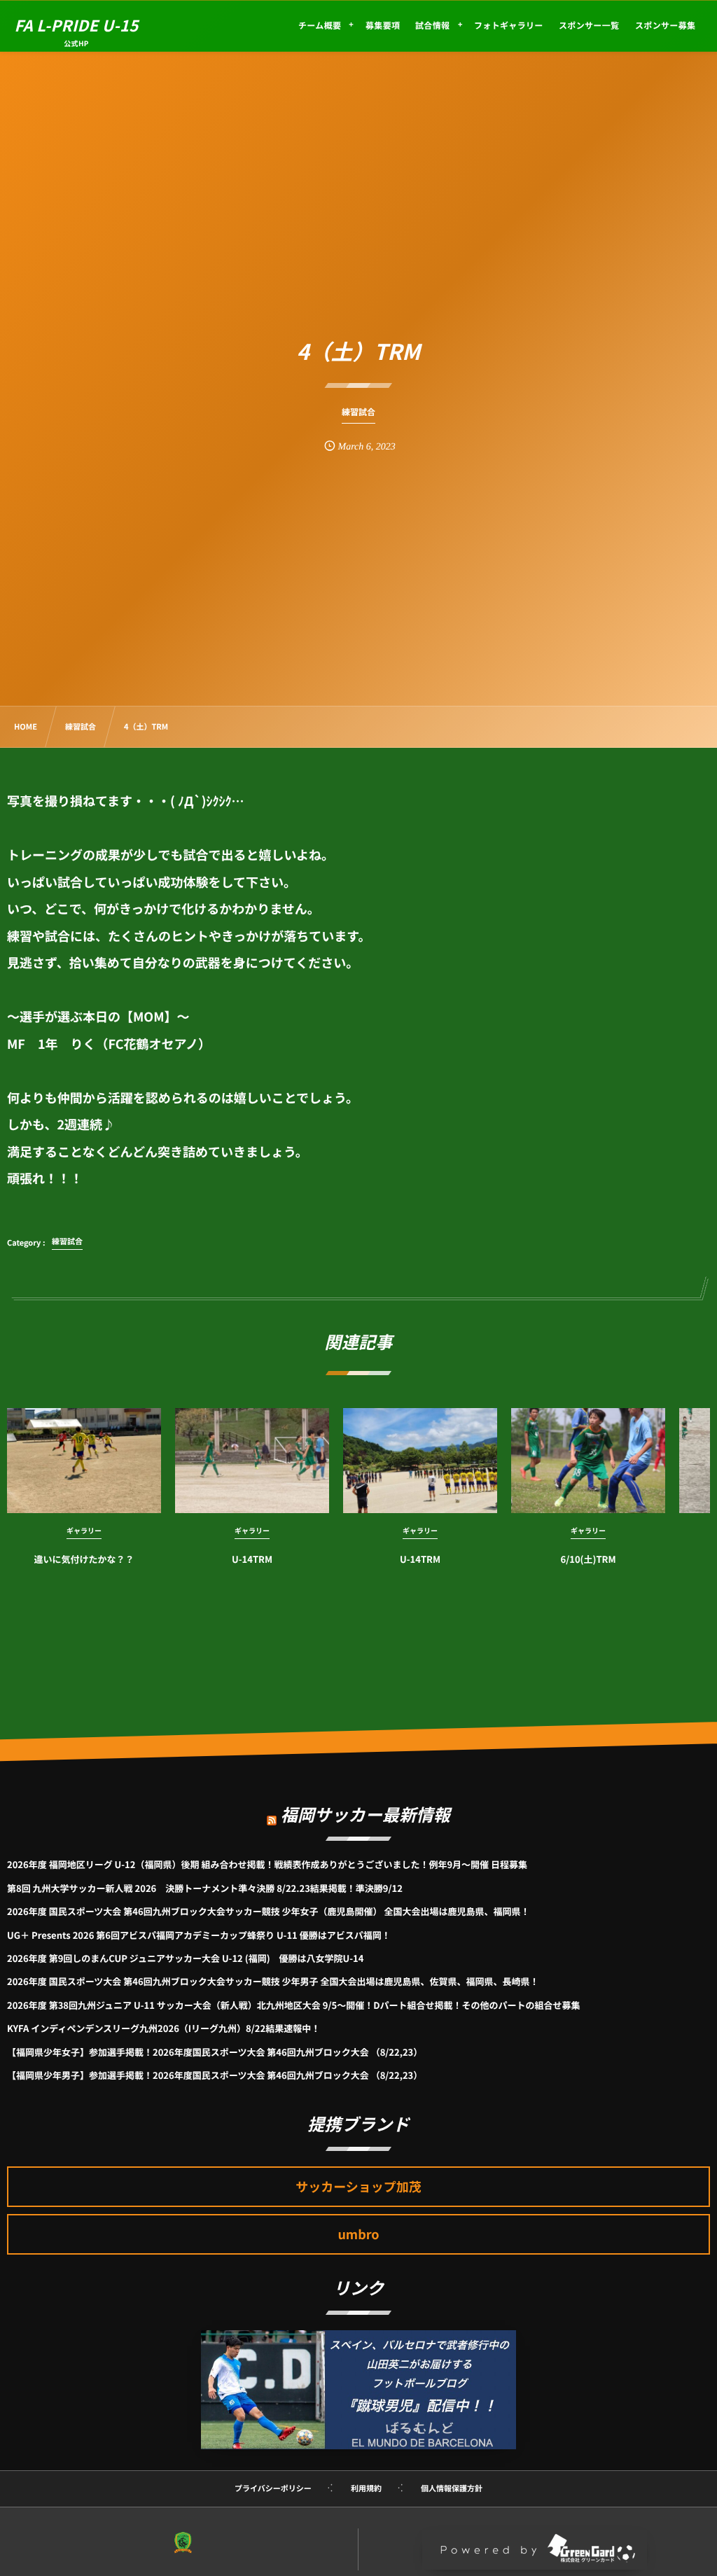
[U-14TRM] (252, 1461)
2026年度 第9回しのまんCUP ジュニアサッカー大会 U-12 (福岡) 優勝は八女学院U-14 (185, 1958)
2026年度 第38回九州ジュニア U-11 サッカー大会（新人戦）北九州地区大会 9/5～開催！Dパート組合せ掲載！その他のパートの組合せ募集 (293, 2005)
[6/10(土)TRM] (588, 1461)
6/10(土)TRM (589, 1559)
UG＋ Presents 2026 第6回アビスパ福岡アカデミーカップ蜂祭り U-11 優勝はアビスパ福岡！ (199, 1935)
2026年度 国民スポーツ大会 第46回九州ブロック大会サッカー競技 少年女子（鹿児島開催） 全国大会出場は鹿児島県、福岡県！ (269, 1911)
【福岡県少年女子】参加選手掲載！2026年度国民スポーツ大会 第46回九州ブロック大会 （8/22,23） (215, 2052)
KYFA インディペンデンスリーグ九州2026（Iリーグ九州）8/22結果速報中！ (163, 2028)
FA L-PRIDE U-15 (76, 25)
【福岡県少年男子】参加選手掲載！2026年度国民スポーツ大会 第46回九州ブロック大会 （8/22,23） (215, 2075)
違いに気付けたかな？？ (84, 1559)
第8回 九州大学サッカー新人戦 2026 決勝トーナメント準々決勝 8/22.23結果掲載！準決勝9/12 (205, 1888)
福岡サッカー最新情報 (366, 1814)
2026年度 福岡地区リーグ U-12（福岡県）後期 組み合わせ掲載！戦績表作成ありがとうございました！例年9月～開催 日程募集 (267, 1864)
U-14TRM (252, 1559)
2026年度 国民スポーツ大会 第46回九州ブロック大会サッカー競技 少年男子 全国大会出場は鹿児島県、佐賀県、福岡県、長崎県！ (273, 1981)
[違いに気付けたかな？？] (84, 1461)
